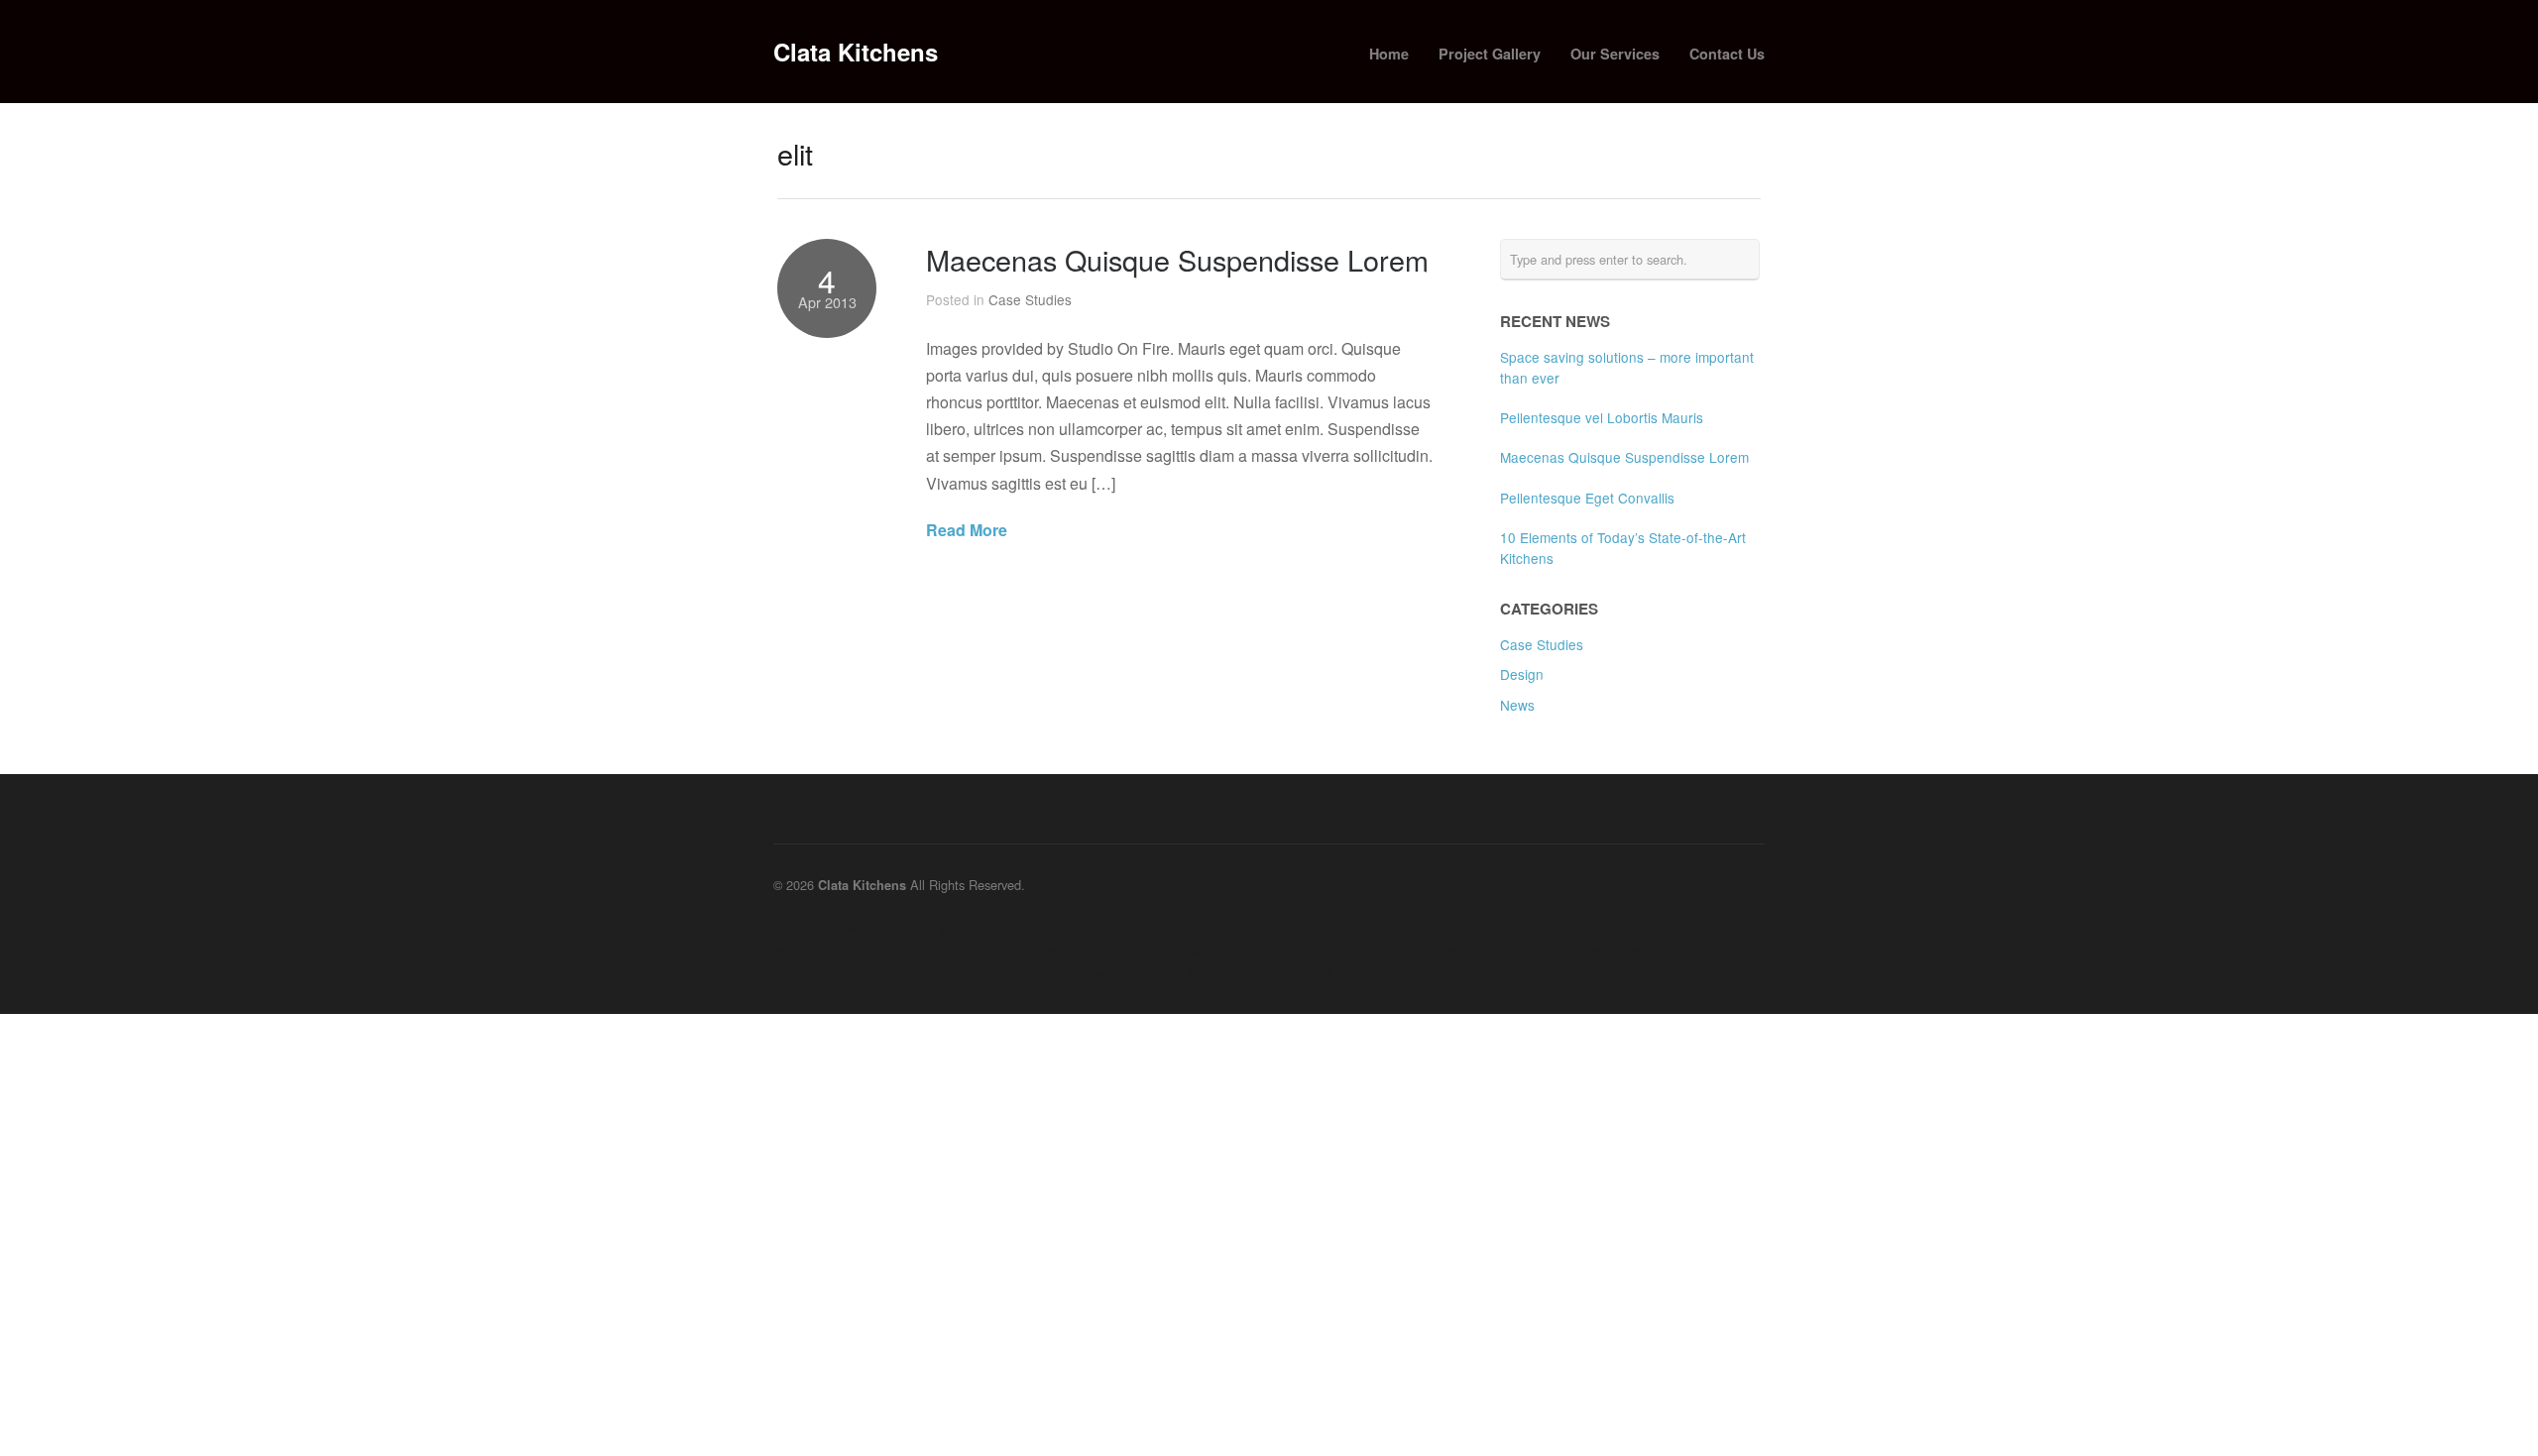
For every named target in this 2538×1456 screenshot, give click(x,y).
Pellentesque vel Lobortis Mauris (1602, 417)
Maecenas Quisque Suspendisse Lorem (1177, 259)
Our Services (1615, 54)
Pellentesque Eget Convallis (1587, 498)
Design (1522, 674)
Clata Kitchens (856, 52)
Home (1389, 54)
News (1517, 705)
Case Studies (1030, 299)
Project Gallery (1490, 54)
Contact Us (1727, 54)
